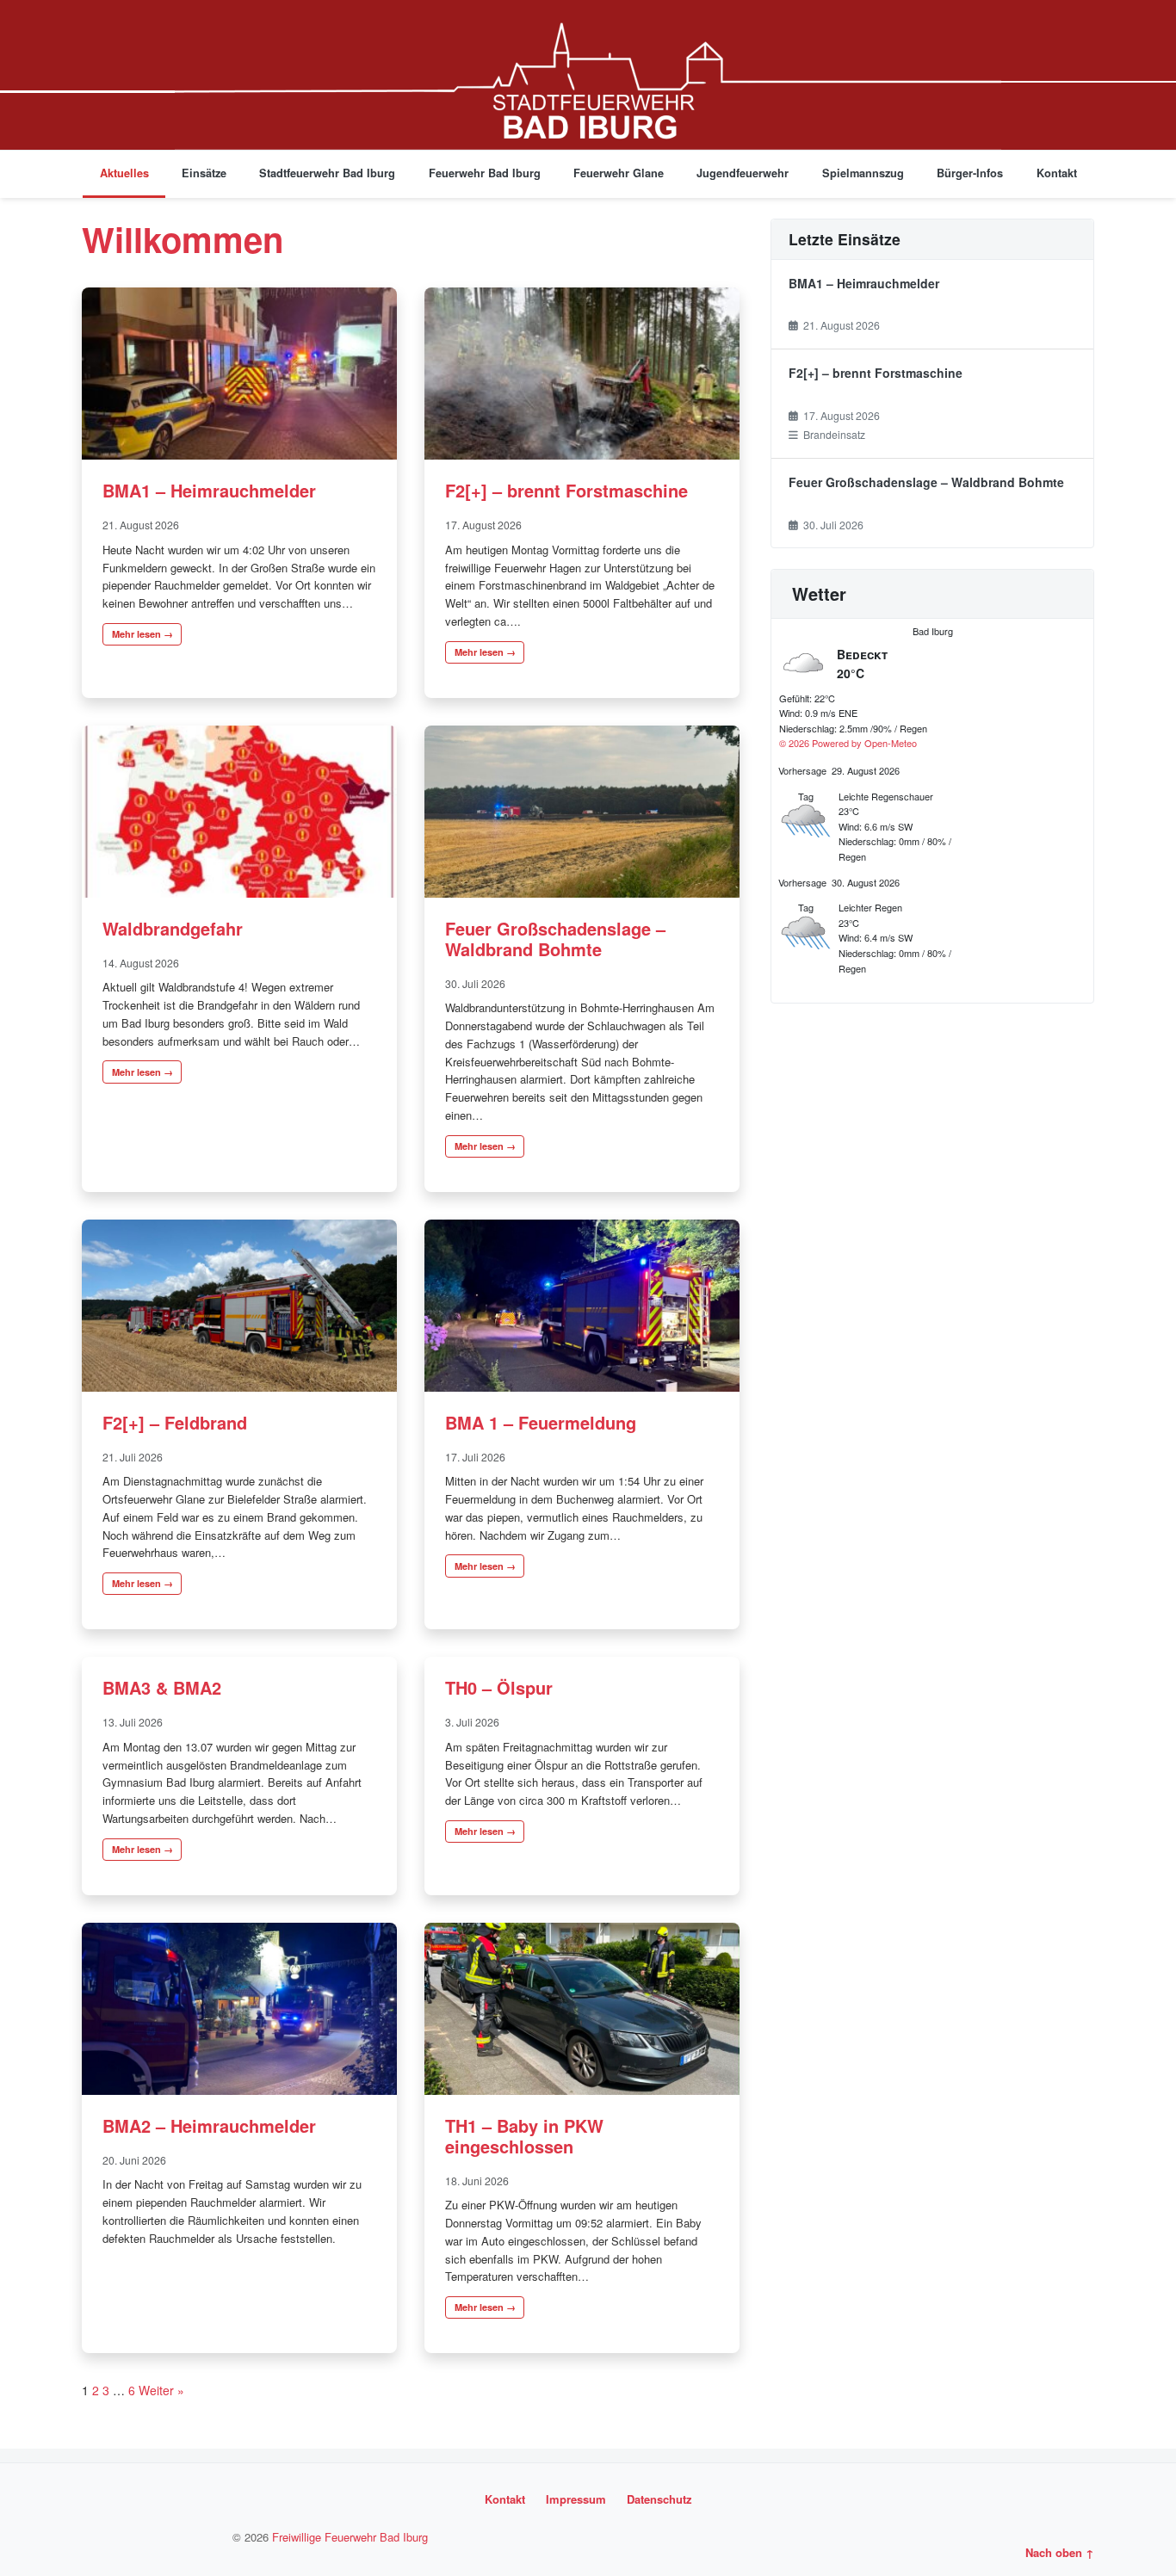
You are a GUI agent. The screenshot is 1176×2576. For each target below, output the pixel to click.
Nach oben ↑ (1060, 2552)
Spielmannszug (863, 173)
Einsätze (204, 173)
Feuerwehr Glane (619, 173)
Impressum (576, 2499)
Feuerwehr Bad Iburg (485, 173)
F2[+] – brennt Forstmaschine (566, 490)
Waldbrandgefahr (173, 928)
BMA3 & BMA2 (162, 1687)
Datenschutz (659, 2499)
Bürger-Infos (970, 173)
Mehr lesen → (142, 634)
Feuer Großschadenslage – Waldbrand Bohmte (555, 939)
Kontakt (1057, 173)
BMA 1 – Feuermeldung (541, 1422)
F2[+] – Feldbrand (175, 1422)
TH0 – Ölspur (499, 1687)
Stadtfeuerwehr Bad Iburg (327, 173)
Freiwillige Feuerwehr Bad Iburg (350, 2537)
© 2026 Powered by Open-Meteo (848, 743)
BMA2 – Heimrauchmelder (209, 2125)
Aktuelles (124, 173)
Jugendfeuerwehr (743, 173)
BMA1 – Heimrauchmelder (209, 490)
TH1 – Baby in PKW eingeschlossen (524, 2136)
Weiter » (161, 2390)
